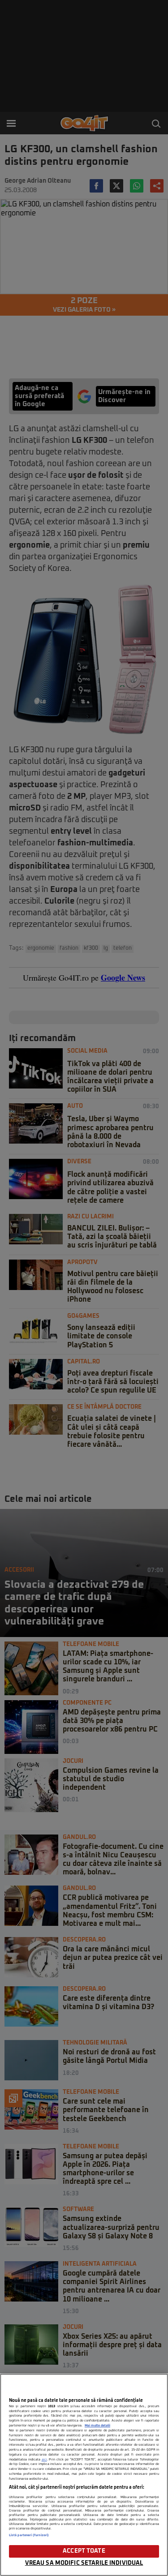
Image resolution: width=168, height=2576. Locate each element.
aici (44, 2460)
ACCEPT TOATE (84, 2551)
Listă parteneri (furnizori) (29, 2535)
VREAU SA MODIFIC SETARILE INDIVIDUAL (84, 2563)
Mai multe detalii (97, 2426)
